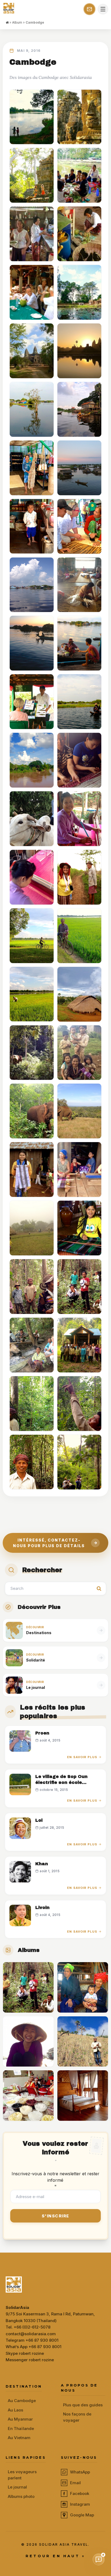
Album (17, 22)
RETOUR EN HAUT (55, 2556)
